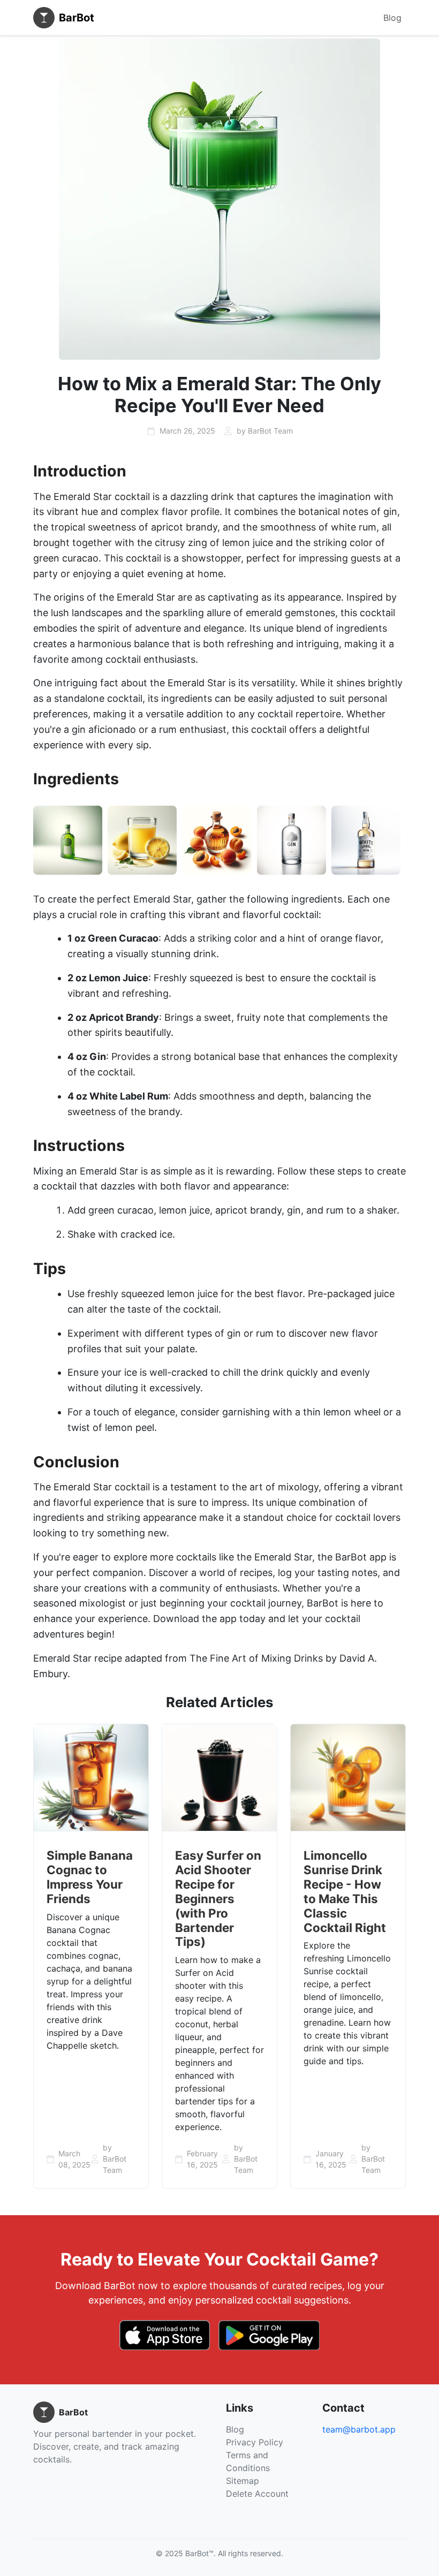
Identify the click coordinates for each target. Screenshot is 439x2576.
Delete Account (257, 2494)
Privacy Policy (255, 2442)
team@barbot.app (359, 2429)
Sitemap (243, 2481)
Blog (392, 18)
